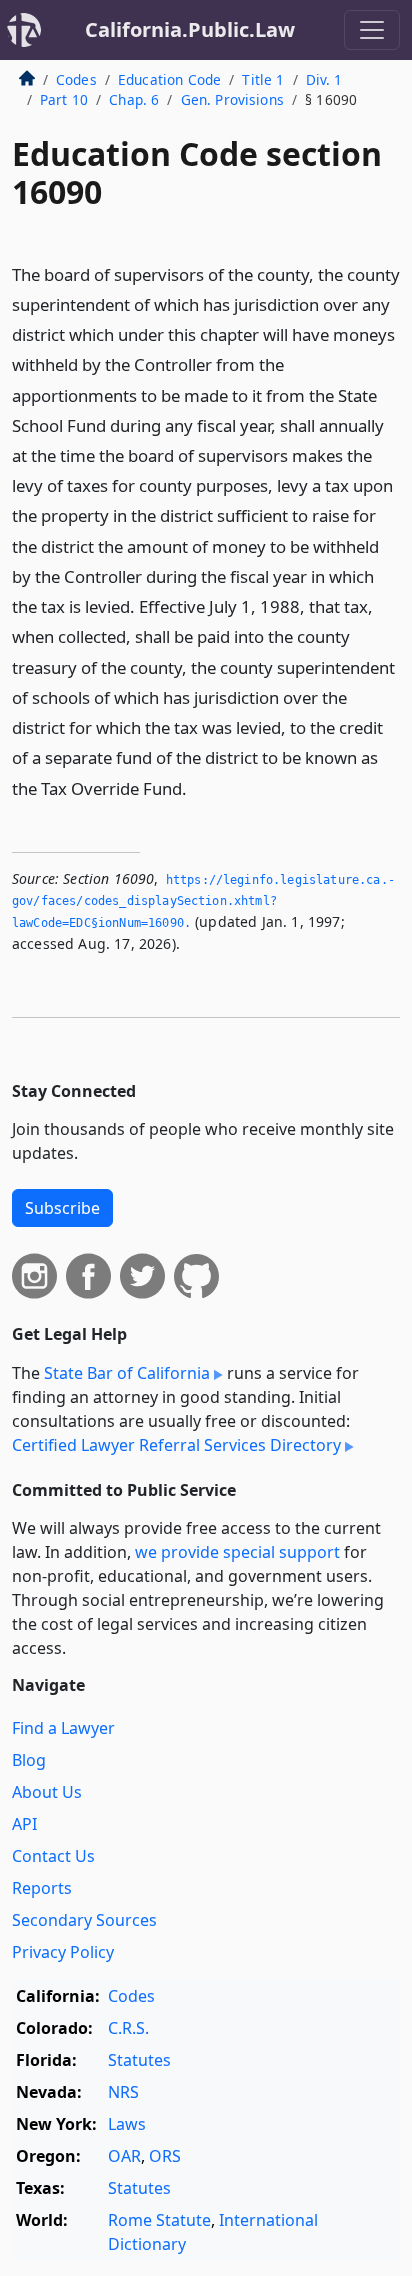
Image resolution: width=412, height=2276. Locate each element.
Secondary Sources (84, 1920)
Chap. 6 (134, 99)
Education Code (169, 79)
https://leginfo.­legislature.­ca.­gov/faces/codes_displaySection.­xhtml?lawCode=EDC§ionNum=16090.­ (203, 901)
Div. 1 (324, 79)
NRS (123, 2092)
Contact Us (53, 1856)
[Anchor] (198, 787)
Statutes (139, 2060)
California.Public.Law (190, 29)
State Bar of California (127, 1373)
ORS (165, 2156)
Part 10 (64, 99)
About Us (47, 1792)
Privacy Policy (63, 1952)
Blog (29, 1760)
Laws (127, 2124)
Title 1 (263, 79)
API (24, 1824)
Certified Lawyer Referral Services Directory (176, 1445)
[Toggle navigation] (372, 30)
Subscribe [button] (62, 1208)
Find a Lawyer (63, 1728)
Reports (42, 1888)
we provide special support (237, 1552)
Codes (76, 79)
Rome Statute (159, 2220)
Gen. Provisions (232, 99)
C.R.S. (128, 2028)
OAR (124, 2156)
